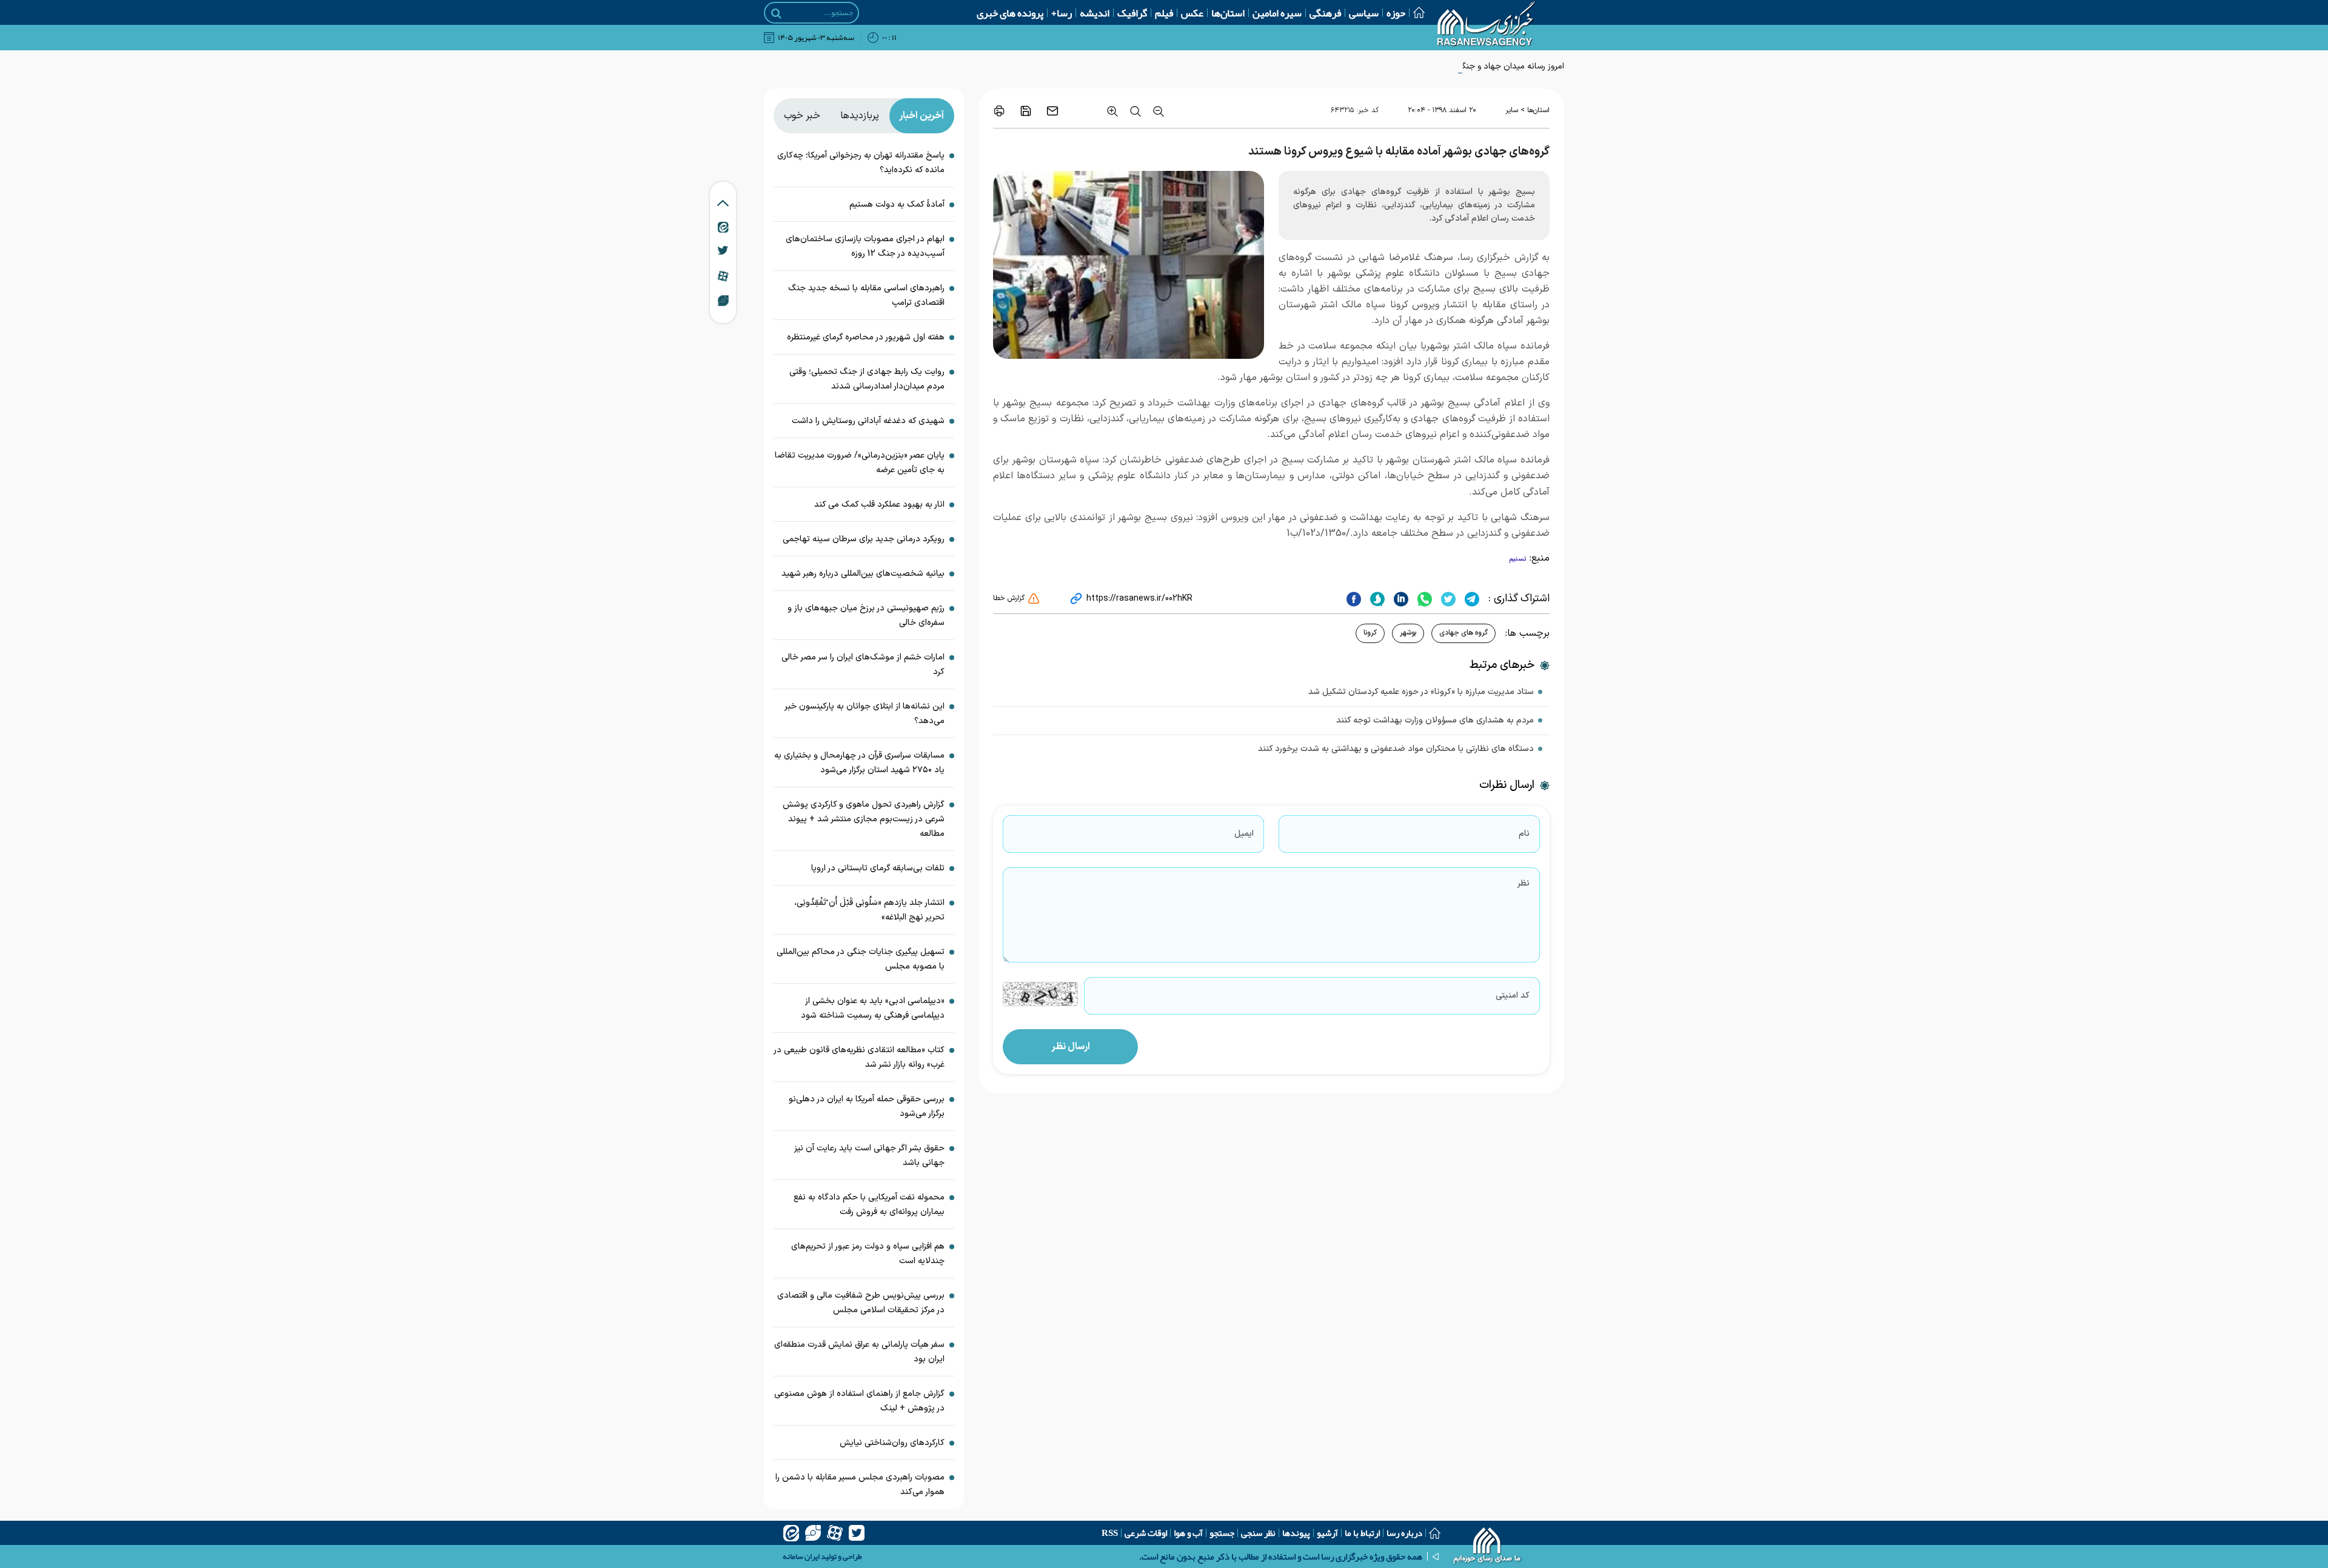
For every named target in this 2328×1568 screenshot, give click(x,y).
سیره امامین (1277, 13)
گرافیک (1132, 13)
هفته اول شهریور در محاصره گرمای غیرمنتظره (866, 337)
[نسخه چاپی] (999, 111)
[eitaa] (791, 1533)
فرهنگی (1325, 13)
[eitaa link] (723, 227)
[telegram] (1470, 599)
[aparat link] (723, 276)
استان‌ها (1228, 13)
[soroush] (1376, 599)
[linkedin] (1400, 599)
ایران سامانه (801, 1556)
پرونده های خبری (1010, 13)
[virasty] (813, 1533)
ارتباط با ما (1362, 1533)
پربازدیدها (860, 116)
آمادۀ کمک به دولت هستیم (897, 205)
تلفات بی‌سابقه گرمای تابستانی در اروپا (878, 868)
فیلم (1164, 13)
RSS (1110, 1533)
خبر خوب (802, 116)
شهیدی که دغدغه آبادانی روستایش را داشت (867, 421)
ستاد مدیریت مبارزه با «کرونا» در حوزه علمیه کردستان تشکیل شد (1421, 692)
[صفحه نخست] (1415, 12)
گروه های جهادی (1463, 633)
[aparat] (835, 1533)
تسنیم (1518, 559)
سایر (1512, 110)
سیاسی (1364, 13)
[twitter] (1447, 599)
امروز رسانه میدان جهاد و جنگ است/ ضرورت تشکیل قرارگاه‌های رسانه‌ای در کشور (1426, 66)
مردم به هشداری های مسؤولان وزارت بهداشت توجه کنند (1435, 720)
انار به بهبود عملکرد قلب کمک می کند (879, 505)
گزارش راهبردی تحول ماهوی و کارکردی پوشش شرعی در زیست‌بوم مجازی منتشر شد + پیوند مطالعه (864, 819)
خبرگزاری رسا (1485, 258)
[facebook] (1354, 599)
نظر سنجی (1258, 1533)
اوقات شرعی (1146, 1533)
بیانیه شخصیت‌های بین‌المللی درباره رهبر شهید (863, 574)
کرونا (1370, 633)
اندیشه (1095, 13)
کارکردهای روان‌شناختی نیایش (892, 1443)
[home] (1487, 1547)
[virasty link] (723, 300)
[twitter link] (723, 250)
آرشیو (1327, 1533)
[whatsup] (1423, 599)
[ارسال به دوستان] (1052, 111)
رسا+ (1062, 13)
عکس (1192, 13)
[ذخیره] (1026, 111)
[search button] (776, 13)
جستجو (1222, 1533)
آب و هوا (1188, 1533)
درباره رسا (1404, 1533)
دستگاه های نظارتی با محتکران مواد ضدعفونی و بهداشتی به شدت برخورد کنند (1396, 749)
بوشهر (1408, 633)
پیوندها (1296, 1533)
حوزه (1396, 13)
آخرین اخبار (921, 116)
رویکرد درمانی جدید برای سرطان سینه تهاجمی (864, 539)
